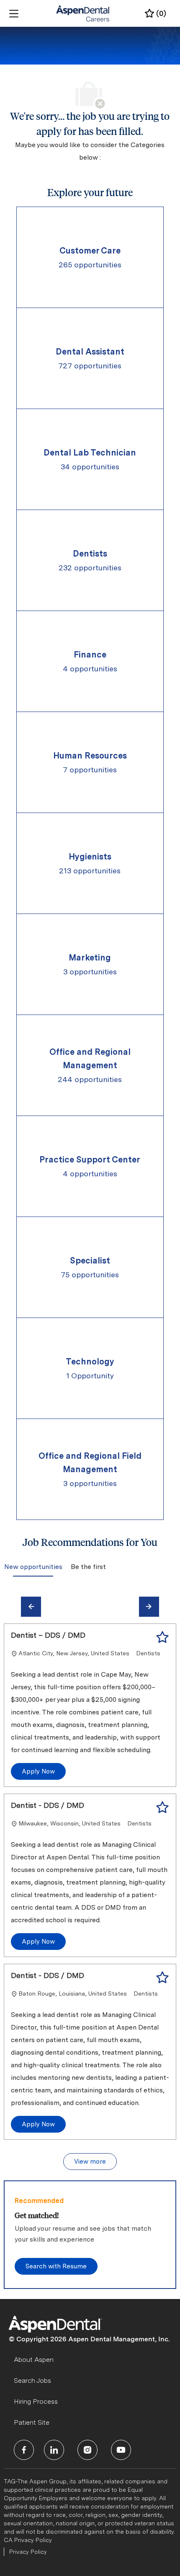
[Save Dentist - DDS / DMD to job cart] (162, 1807)
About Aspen (34, 2360)
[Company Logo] (84, 13)
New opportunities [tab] (33, 1567)
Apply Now (38, 1771)
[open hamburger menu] (14, 14)
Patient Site (32, 2422)
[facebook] (24, 2450)
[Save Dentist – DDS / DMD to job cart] (162, 1637)
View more (90, 2162)
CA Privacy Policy (28, 2540)
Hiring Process (36, 2401)
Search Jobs (32, 2381)
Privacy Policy (28, 2552)
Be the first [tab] (88, 1567)
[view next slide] (149, 1607)
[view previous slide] (31, 1607)
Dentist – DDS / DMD (48, 1635)
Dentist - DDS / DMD (48, 1805)
